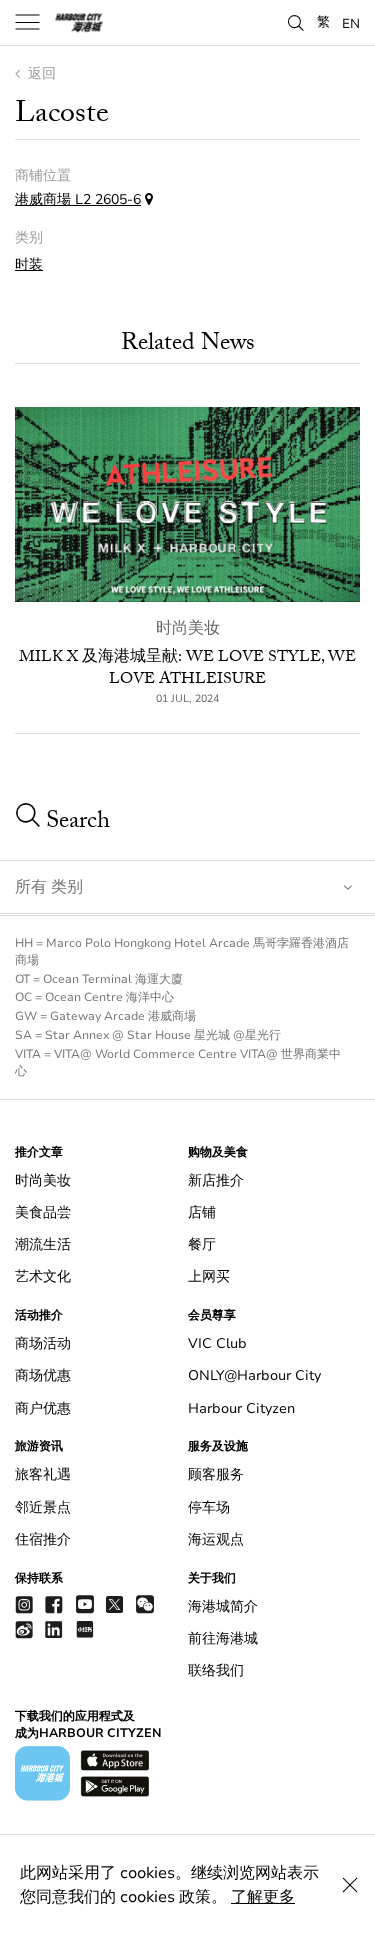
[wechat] (145, 1604)
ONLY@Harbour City (254, 1375)
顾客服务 (216, 1474)
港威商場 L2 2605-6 (78, 199)
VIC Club (217, 1343)
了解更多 (263, 1897)
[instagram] (24, 1603)
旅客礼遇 (43, 1474)
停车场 (209, 1507)
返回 (40, 73)
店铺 (202, 1212)
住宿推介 (43, 1539)
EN (351, 23)
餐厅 (202, 1244)
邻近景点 (43, 1507)
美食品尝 (43, 1212)
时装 (29, 264)
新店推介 (216, 1180)
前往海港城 (223, 1638)
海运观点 (216, 1539)
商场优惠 (43, 1375)
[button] (296, 21)
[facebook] (54, 1603)
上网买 (209, 1276)
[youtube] (85, 1603)
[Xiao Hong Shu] (85, 1628)
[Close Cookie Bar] (350, 1885)
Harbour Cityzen (241, 1408)
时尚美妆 (188, 628)
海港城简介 (223, 1606)
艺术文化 (43, 1276)
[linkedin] (54, 1628)
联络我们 (216, 1670)
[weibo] (24, 1628)
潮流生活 (43, 1244)
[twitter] (115, 1603)
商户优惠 (43, 1408)
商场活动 (43, 1343)
